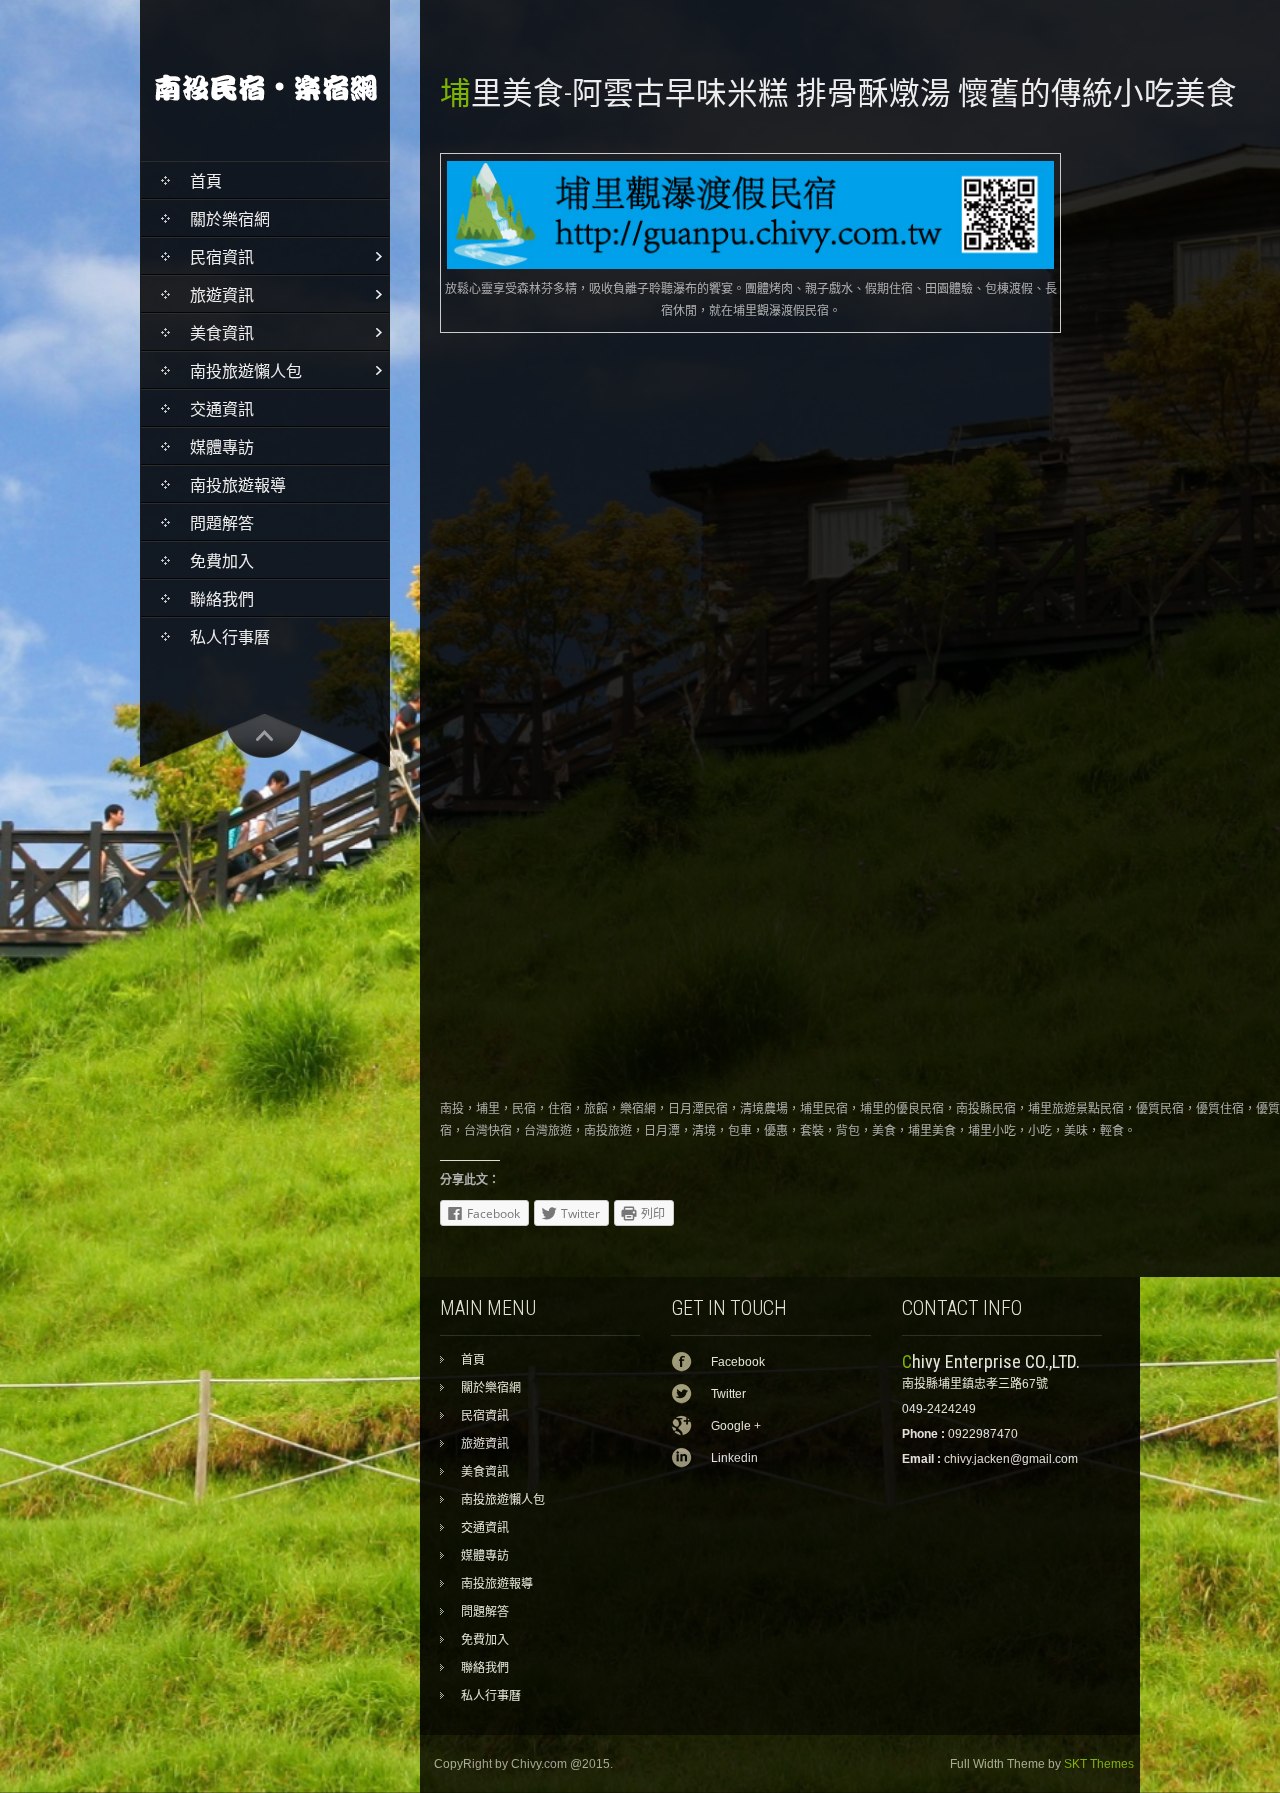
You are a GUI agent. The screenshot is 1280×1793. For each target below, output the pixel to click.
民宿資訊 (222, 257)
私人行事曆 (230, 637)
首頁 (206, 181)
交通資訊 (222, 409)
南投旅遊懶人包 (246, 371)
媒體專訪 (222, 447)
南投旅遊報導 (238, 485)
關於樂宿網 (230, 219)
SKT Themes (1099, 1764)
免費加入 (222, 561)
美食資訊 (222, 333)
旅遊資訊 (222, 295)
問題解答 (222, 523)
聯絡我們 (222, 599)
